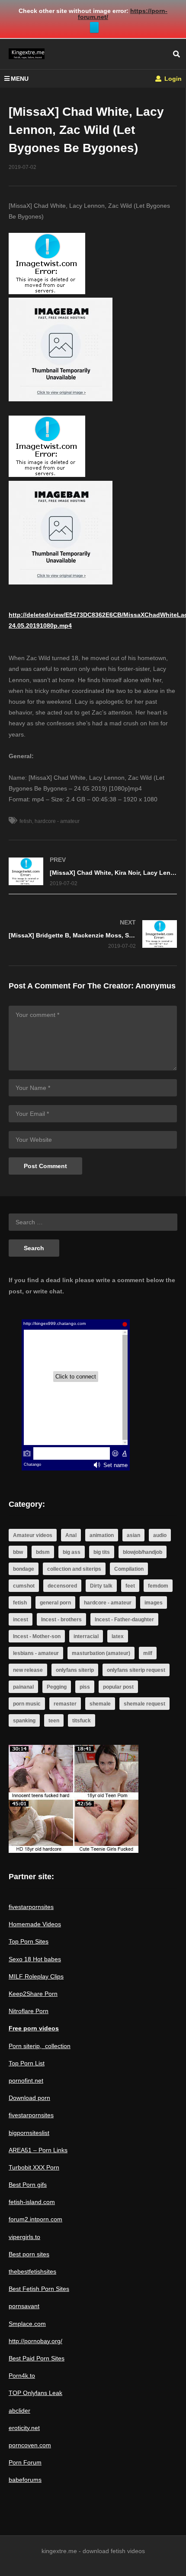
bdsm (43, 1552)
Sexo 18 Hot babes (35, 1959)
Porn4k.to (22, 2376)
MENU (20, 79)
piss (85, 1687)
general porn (55, 1603)
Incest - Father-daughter (124, 1620)
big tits (102, 1552)
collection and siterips (74, 1569)
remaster (65, 1704)
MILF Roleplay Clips (36, 1976)
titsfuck (82, 1721)
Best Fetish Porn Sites (39, 2289)
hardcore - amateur (57, 821)
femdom (158, 1586)
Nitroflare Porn (29, 2011)
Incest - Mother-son (37, 1636)
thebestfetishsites (32, 2271)
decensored (62, 1586)
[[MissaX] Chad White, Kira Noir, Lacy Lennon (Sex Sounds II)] (93, 872)
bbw (18, 1552)
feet (130, 1586)
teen (54, 1721)
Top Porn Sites (29, 1941)
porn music (27, 1704)
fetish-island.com (32, 2202)
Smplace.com (27, 2324)
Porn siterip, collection (40, 2046)
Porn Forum (25, 2462)
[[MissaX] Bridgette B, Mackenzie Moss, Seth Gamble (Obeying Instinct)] (93, 934)
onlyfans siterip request (136, 1670)
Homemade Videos (35, 1924)
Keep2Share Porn (33, 1994)
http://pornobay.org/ (35, 2341)
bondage (24, 1569)
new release (28, 1670)
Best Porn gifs (28, 2185)
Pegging (57, 1687)
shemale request (144, 1704)
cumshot (24, 1586)
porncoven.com (30, 2445)
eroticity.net (24, 2428)
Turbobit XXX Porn (34, 2167)
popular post (118, 1687)
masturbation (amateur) (101, 1653)
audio (160, 1535)
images (154, 1603)
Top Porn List (27, 2063)
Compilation (129, 1569)
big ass (72, 1552)
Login (172, 79)
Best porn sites (29, 2254)
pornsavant (24, 2306)
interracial (86, 1636)
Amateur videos (33, 1535)
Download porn (29, 2098)
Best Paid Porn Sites (37, 2358)
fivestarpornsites (31, 1907)
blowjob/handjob (143, 1552)
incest (21, 1620)
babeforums (25, 2480)
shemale (100, 1704)
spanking (24, 1721)
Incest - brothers (61, 1620)
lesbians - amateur (36, 1653)
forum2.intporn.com (35, 2219)
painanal (23, 1687)
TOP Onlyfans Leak (35, 2393)
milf (148, 1653)
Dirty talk (101, 1586)
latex (118, 1636)
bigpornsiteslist (29, 2133)
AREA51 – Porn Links (38, 2150)
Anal (71, 1535)
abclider (19, 2411)
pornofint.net (26, 2080)
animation (102, 1535)
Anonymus (156, 986)
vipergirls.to (24, 2237)
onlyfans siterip (75, 1670)
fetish (26, 821)
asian (133, 1535)
